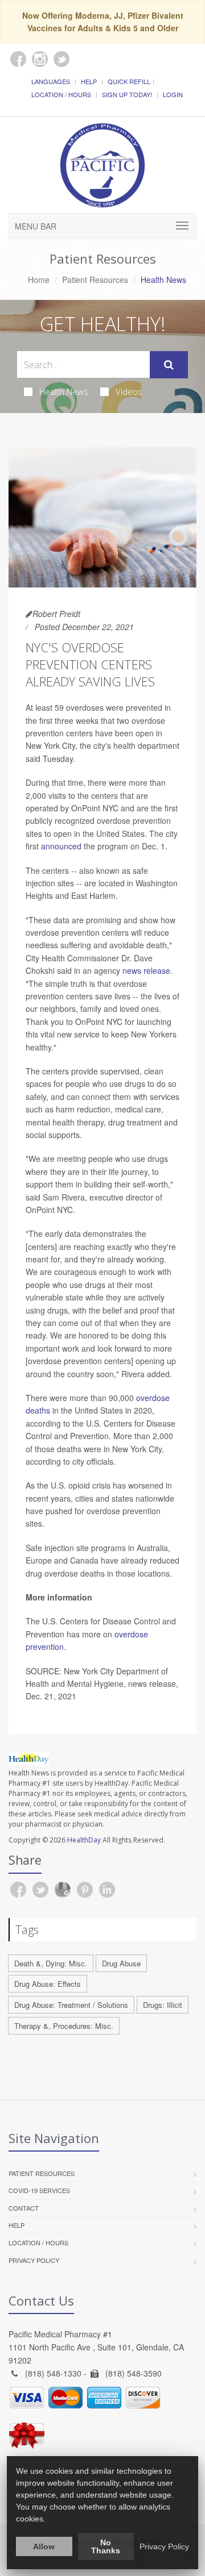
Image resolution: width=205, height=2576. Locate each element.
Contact (24, 2208)
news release (146, 970)
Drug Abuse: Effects (48, 1984)
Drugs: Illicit (163, 2005)
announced (62, 846)
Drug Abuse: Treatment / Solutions (71, 2005)
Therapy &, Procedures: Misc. (64, 2026)
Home (39, 280)
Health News (64, 391)
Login (173, 94)
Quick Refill (129, 81)
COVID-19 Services (39, 2190)
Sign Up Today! (127, 94)
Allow (44, 2546)
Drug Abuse (121, 1963)
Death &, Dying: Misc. (51, 1963)
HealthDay (84, 1840)
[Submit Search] (169, 365)
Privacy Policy (34, 2260)
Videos (129, 391)
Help (89, 81)
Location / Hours (61, 94)
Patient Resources (95, 280)
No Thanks (106, 2546)
